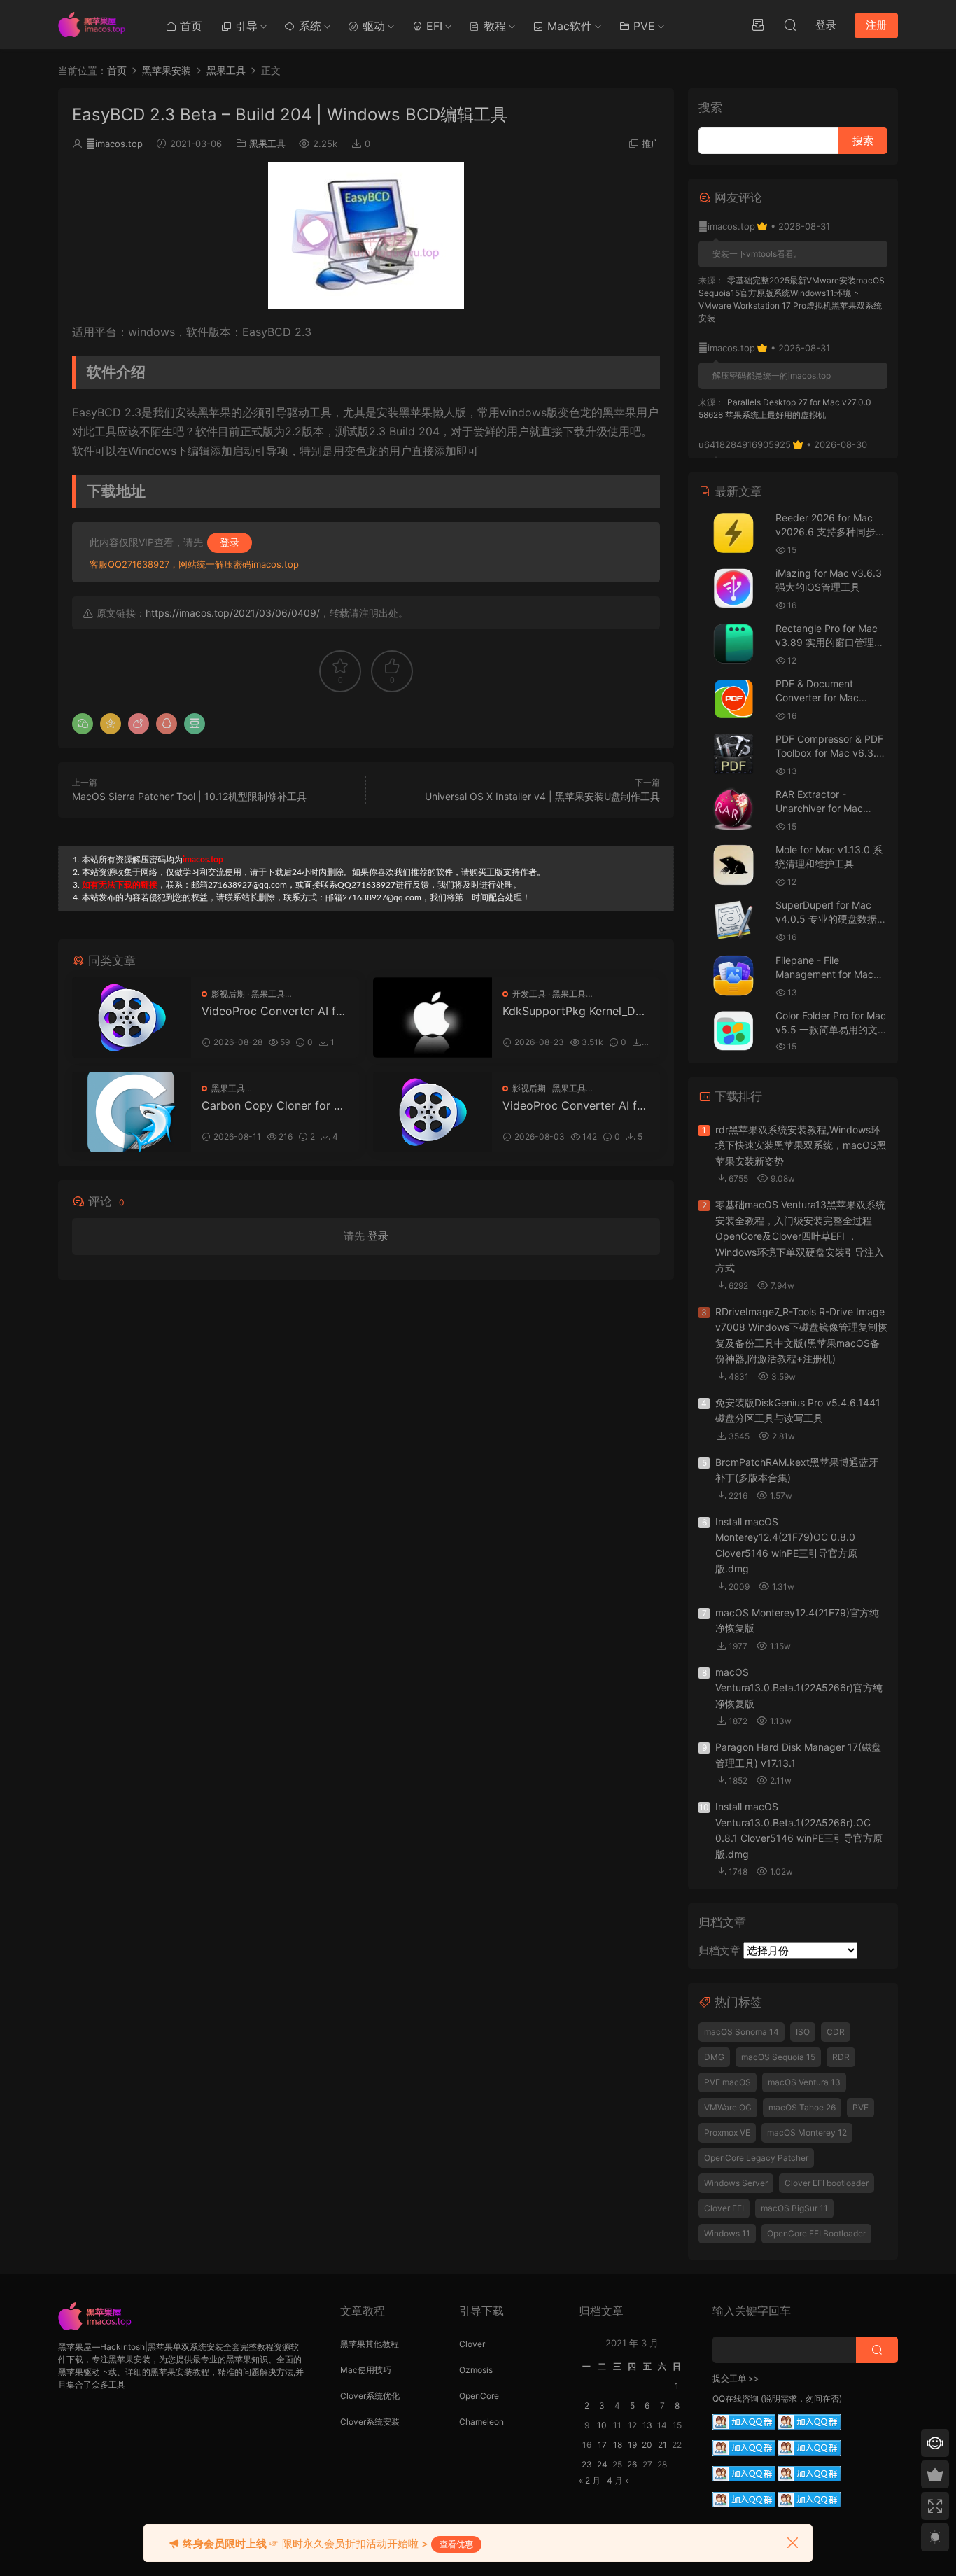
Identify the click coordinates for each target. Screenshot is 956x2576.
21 (662, 2445)
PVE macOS (727, 2082)
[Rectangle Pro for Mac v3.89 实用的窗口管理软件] (733, 644)
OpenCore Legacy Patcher (756, 2158)
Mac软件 (568, 26)
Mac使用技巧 (366, 2370)
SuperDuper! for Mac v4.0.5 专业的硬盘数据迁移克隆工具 (831, 918)
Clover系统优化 (370, 2396)
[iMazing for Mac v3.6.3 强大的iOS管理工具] (733, 588)
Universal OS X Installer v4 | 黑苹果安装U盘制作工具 (542, 796)
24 (602, 2464)
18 (618, 2445)
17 (602, 2445)
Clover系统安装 (370, 2422)
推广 (651, 143)
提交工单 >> (736, 2378)
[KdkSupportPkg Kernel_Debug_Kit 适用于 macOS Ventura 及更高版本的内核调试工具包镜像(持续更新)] (433, 1017)
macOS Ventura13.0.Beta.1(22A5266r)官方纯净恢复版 (799, 1688)
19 (632, 2445)
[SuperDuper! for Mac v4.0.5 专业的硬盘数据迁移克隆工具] (733, 920)
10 (602, 2425)
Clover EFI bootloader (827, 2183)
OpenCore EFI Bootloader (816, 2233)
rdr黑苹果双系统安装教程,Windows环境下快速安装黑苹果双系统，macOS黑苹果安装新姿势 (801, 1145)
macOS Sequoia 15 (778, 2057)
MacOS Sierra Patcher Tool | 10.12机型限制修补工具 (189, 796)
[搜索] (790, 24)
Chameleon (481, 2422)
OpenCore (479, 2396)
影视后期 (228, 994)
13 (647, 2425)
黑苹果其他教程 (370, 2344)
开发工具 (529, 994)
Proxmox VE (727, 2133)
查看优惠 (456, 2544)
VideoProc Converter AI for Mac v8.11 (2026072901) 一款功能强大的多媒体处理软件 (575, 1105)
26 (632, 2464)
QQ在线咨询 (736, 2399)
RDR (841, 2057)
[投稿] (758, 24)
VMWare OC (728, 2107)
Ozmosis (476, 2370)
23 (587, 2464)
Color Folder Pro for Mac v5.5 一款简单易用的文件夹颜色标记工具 (831, 1029)
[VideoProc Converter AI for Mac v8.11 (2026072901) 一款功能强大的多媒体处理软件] (433, 1112)
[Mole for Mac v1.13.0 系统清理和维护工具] (733, 865)
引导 (245, 26)
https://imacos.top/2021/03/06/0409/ (233, 613)
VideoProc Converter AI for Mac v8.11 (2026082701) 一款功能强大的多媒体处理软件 (274, 1011)
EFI (433, 26)
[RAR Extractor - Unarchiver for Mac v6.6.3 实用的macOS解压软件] (733, 810)
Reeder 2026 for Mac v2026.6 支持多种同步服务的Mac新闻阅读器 (830, 531)
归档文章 (719, 1951)
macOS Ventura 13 (804, 2082)
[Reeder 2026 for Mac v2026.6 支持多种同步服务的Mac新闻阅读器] (733, 533)
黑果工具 (267, 143)
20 (647, 2445)
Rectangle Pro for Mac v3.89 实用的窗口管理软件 (830, 642)
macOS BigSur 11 (794, 2208)
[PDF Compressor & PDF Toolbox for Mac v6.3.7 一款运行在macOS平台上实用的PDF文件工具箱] (733, 754)
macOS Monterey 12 (807, 2133)
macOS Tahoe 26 (802, 2107)
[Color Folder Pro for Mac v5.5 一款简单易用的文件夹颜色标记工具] (733, 1031)
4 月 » (618, 2480)
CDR (836, 2032)
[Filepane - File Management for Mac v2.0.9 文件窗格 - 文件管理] (733, 975)
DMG (714, 2057)
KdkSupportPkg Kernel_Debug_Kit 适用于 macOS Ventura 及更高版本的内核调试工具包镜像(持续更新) (576, 1011)
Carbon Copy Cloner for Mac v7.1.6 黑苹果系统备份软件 (273, 1105)
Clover (472, 2344)
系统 (308, 26)
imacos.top (114, 143)
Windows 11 (727, 2233)
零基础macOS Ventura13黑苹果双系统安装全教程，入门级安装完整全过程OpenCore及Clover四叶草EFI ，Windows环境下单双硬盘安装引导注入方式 (800, 1236)
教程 (493, 26)
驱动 (372, 26)
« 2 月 (590, 2480)
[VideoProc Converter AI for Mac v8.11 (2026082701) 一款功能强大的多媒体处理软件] (132, 1017)
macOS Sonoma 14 (741, 2032)
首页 (189, 26)
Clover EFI (724, 2208)
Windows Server (736, 2183)
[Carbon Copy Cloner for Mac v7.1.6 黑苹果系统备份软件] (132, 1112)
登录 (230, 542)
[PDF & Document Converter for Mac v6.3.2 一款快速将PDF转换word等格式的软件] (733, 699)
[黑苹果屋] (97, 24)
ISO (803, 2032)
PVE (642, 26)
